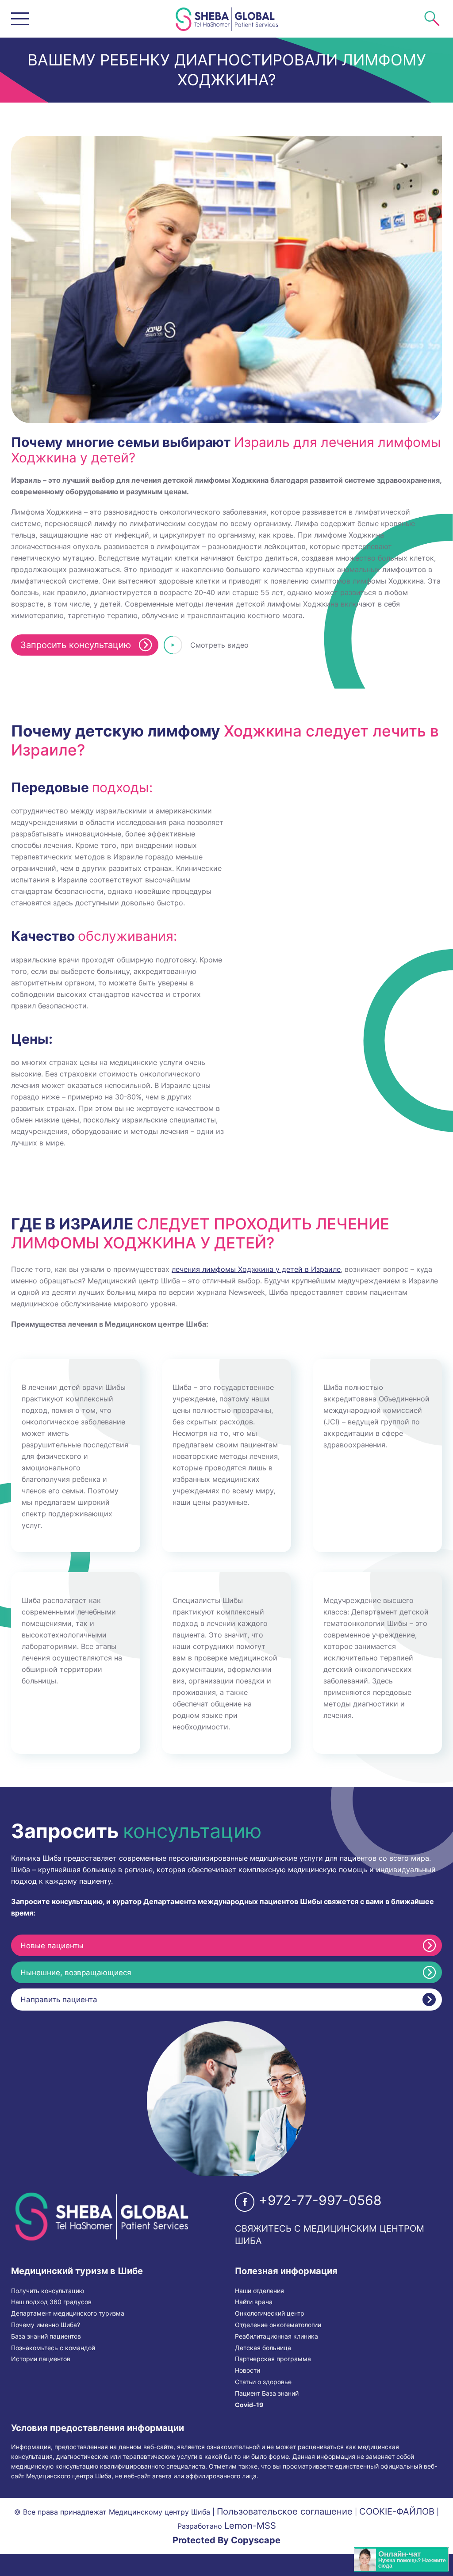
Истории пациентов (41, 2359)
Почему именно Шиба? (46, 2325)
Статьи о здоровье (263, 2382)
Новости (248, 2370)
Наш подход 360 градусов (51, 2302)
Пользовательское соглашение (285, 2511)
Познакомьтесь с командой (53, 2348)
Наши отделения (259, 2291)
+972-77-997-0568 (320, 2200)
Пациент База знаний (267, 2393)
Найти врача (254, 2302)
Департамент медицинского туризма (68, 2313)
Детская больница (263, 2348)
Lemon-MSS (250, 2526)
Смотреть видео (219, 645)
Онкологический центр (270, 2313)
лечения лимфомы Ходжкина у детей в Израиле (256, 1269)
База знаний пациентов (46, 2336)
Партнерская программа (273, 2359)
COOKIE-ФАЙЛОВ (397, 2511)
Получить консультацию (48, 2291)
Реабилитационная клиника (276, 2336)
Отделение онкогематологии (278, 2325)
